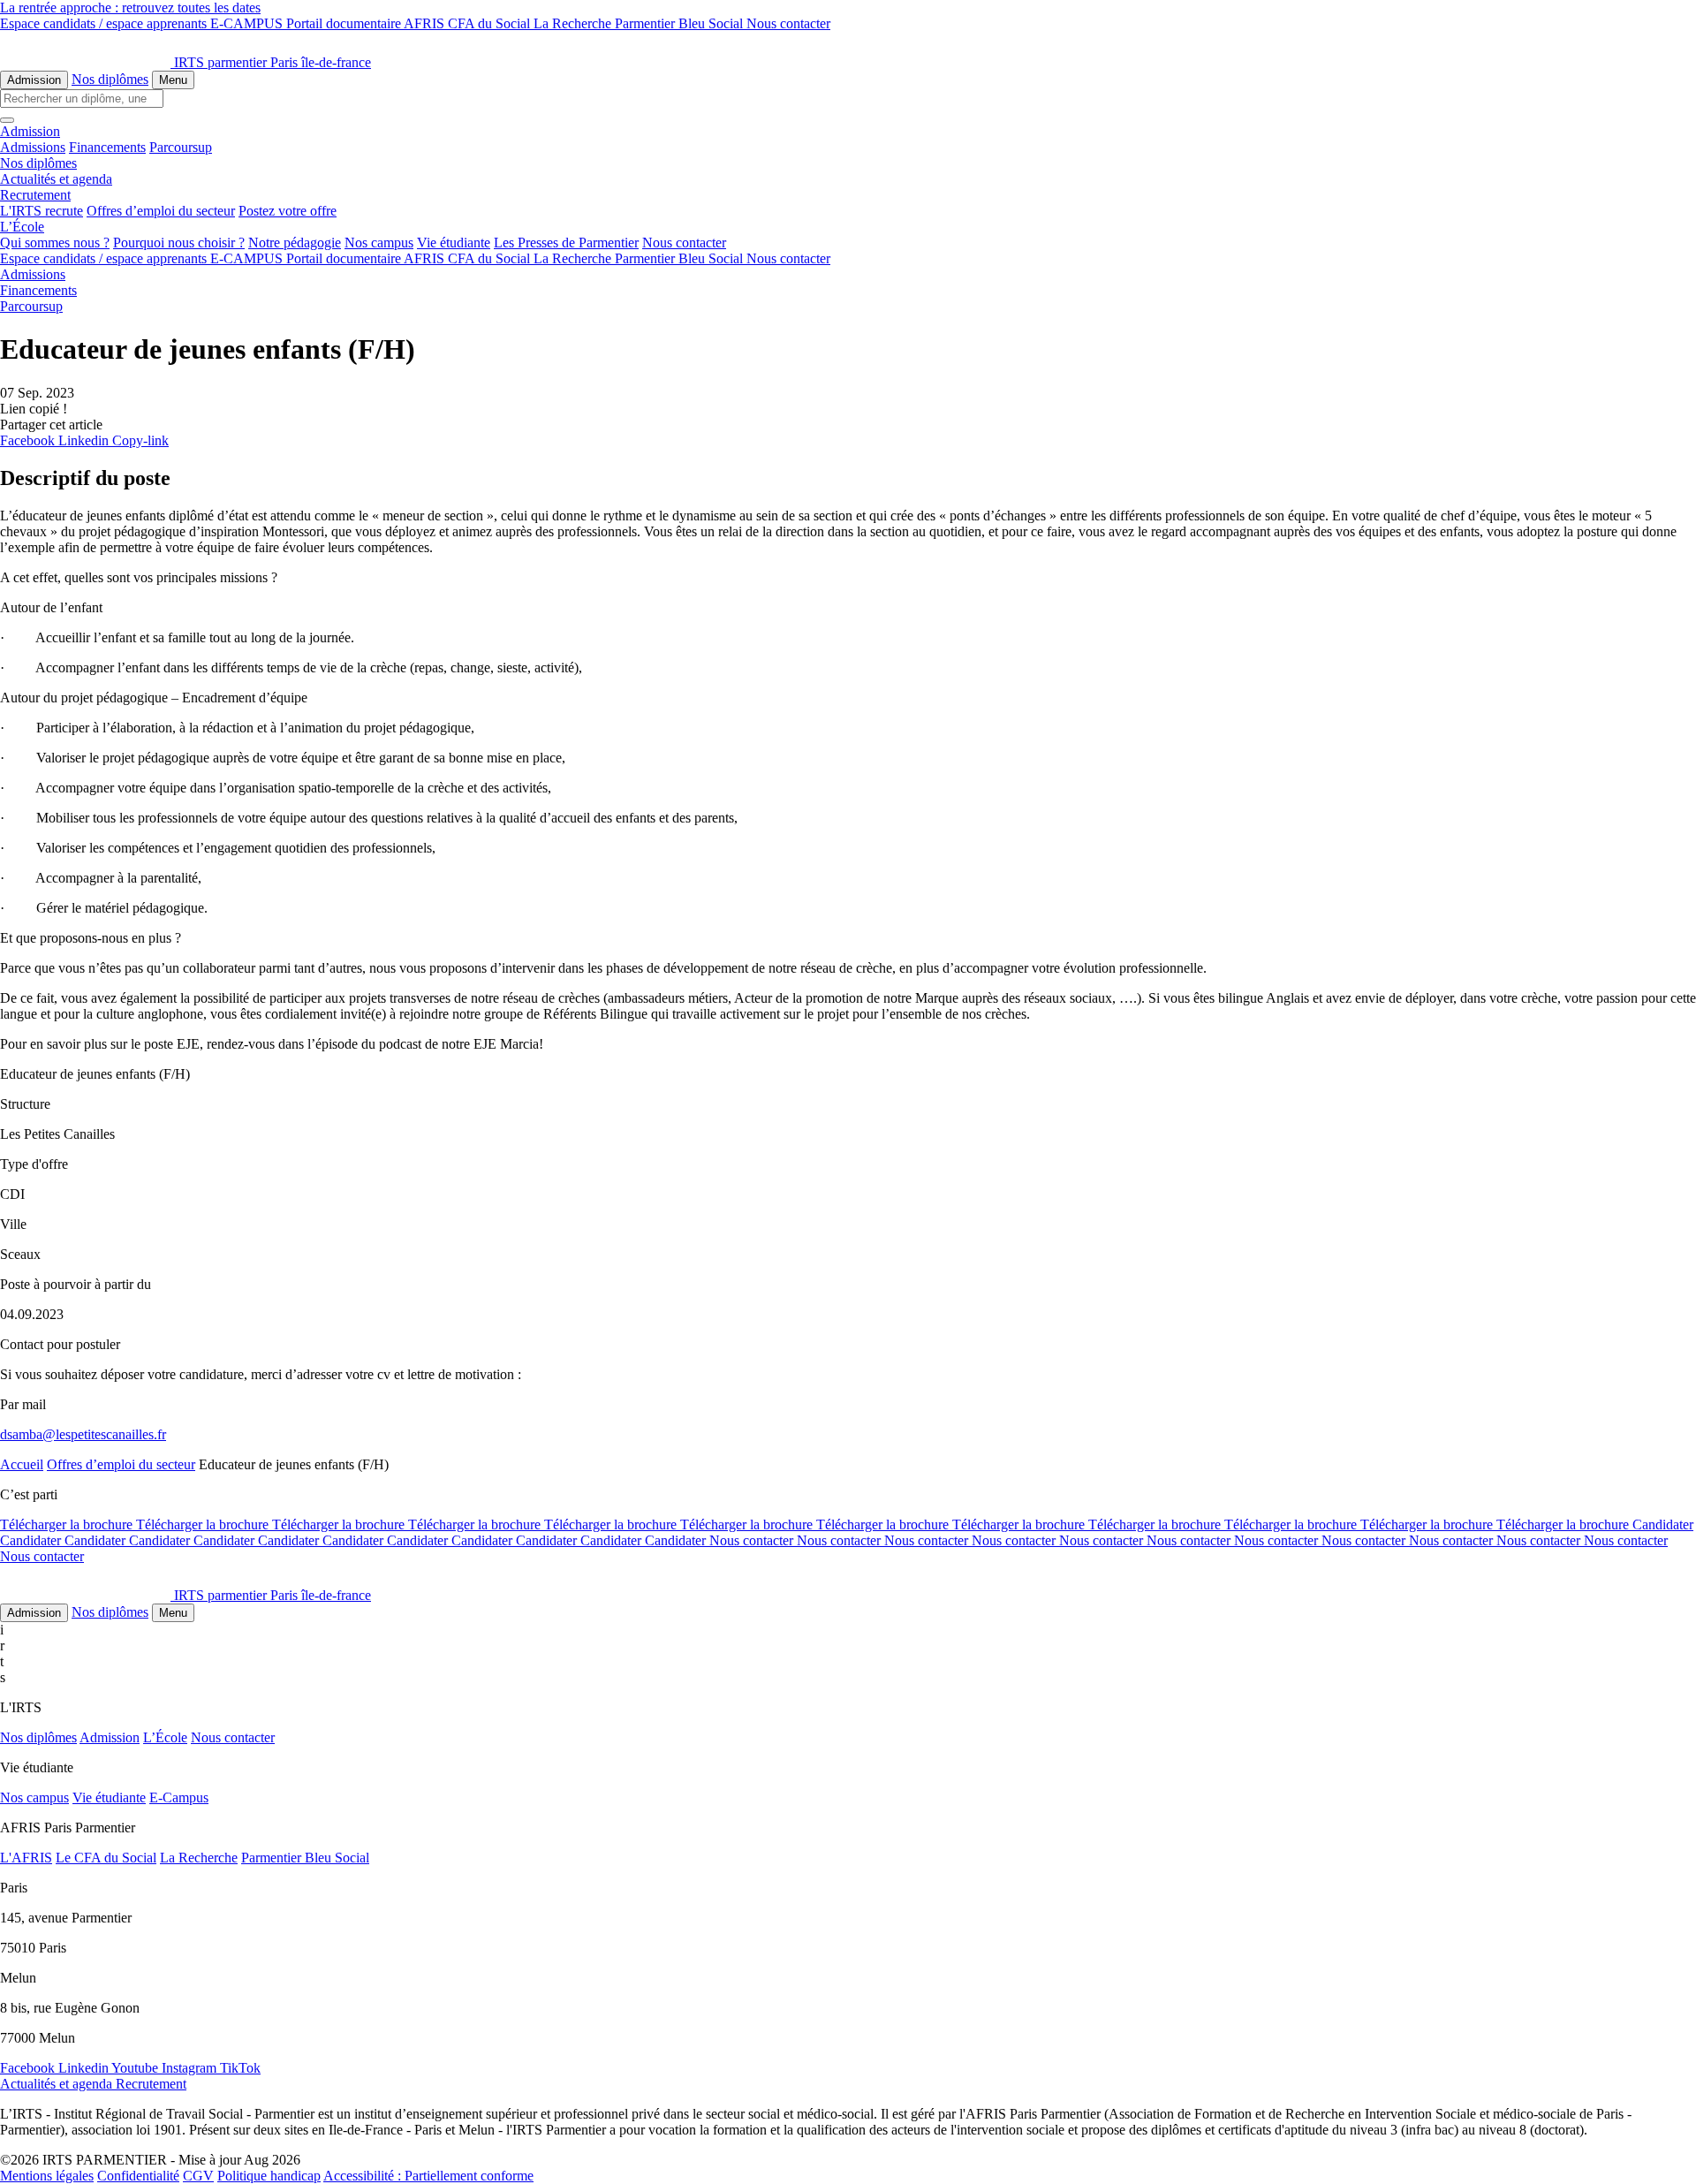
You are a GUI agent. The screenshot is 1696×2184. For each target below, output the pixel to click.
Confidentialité (138, 2176)
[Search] (7, 120)
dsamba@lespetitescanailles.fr (83, 1434)
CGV (198, 2176)
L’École (165, 1737)
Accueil (22, 1464)
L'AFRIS (26, 1858)
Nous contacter (788, 23)
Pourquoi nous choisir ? (179, 243)
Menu (173, 80)
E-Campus (179, 1797)
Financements (107, 147)
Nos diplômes (110, 79)
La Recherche (574, 23)
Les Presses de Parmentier (566, 243)
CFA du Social (491, 23)
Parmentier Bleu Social (681, 23)
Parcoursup (181, 147)
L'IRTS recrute (42, 211)
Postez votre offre (288, 211)
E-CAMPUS (248, 23)
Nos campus (379, 243)
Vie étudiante (454, 243)
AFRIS (426, 23)
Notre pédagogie (295, 243)
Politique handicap (269, 2176)
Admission (34, 80)
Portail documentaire (345, 23)
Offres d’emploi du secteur (161, 211)
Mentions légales (47, 2176)
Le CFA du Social (106, 1858)
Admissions (33, 147)
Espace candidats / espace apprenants (105, 23)
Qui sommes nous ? (55, 243)
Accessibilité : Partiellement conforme (428, 2176)
